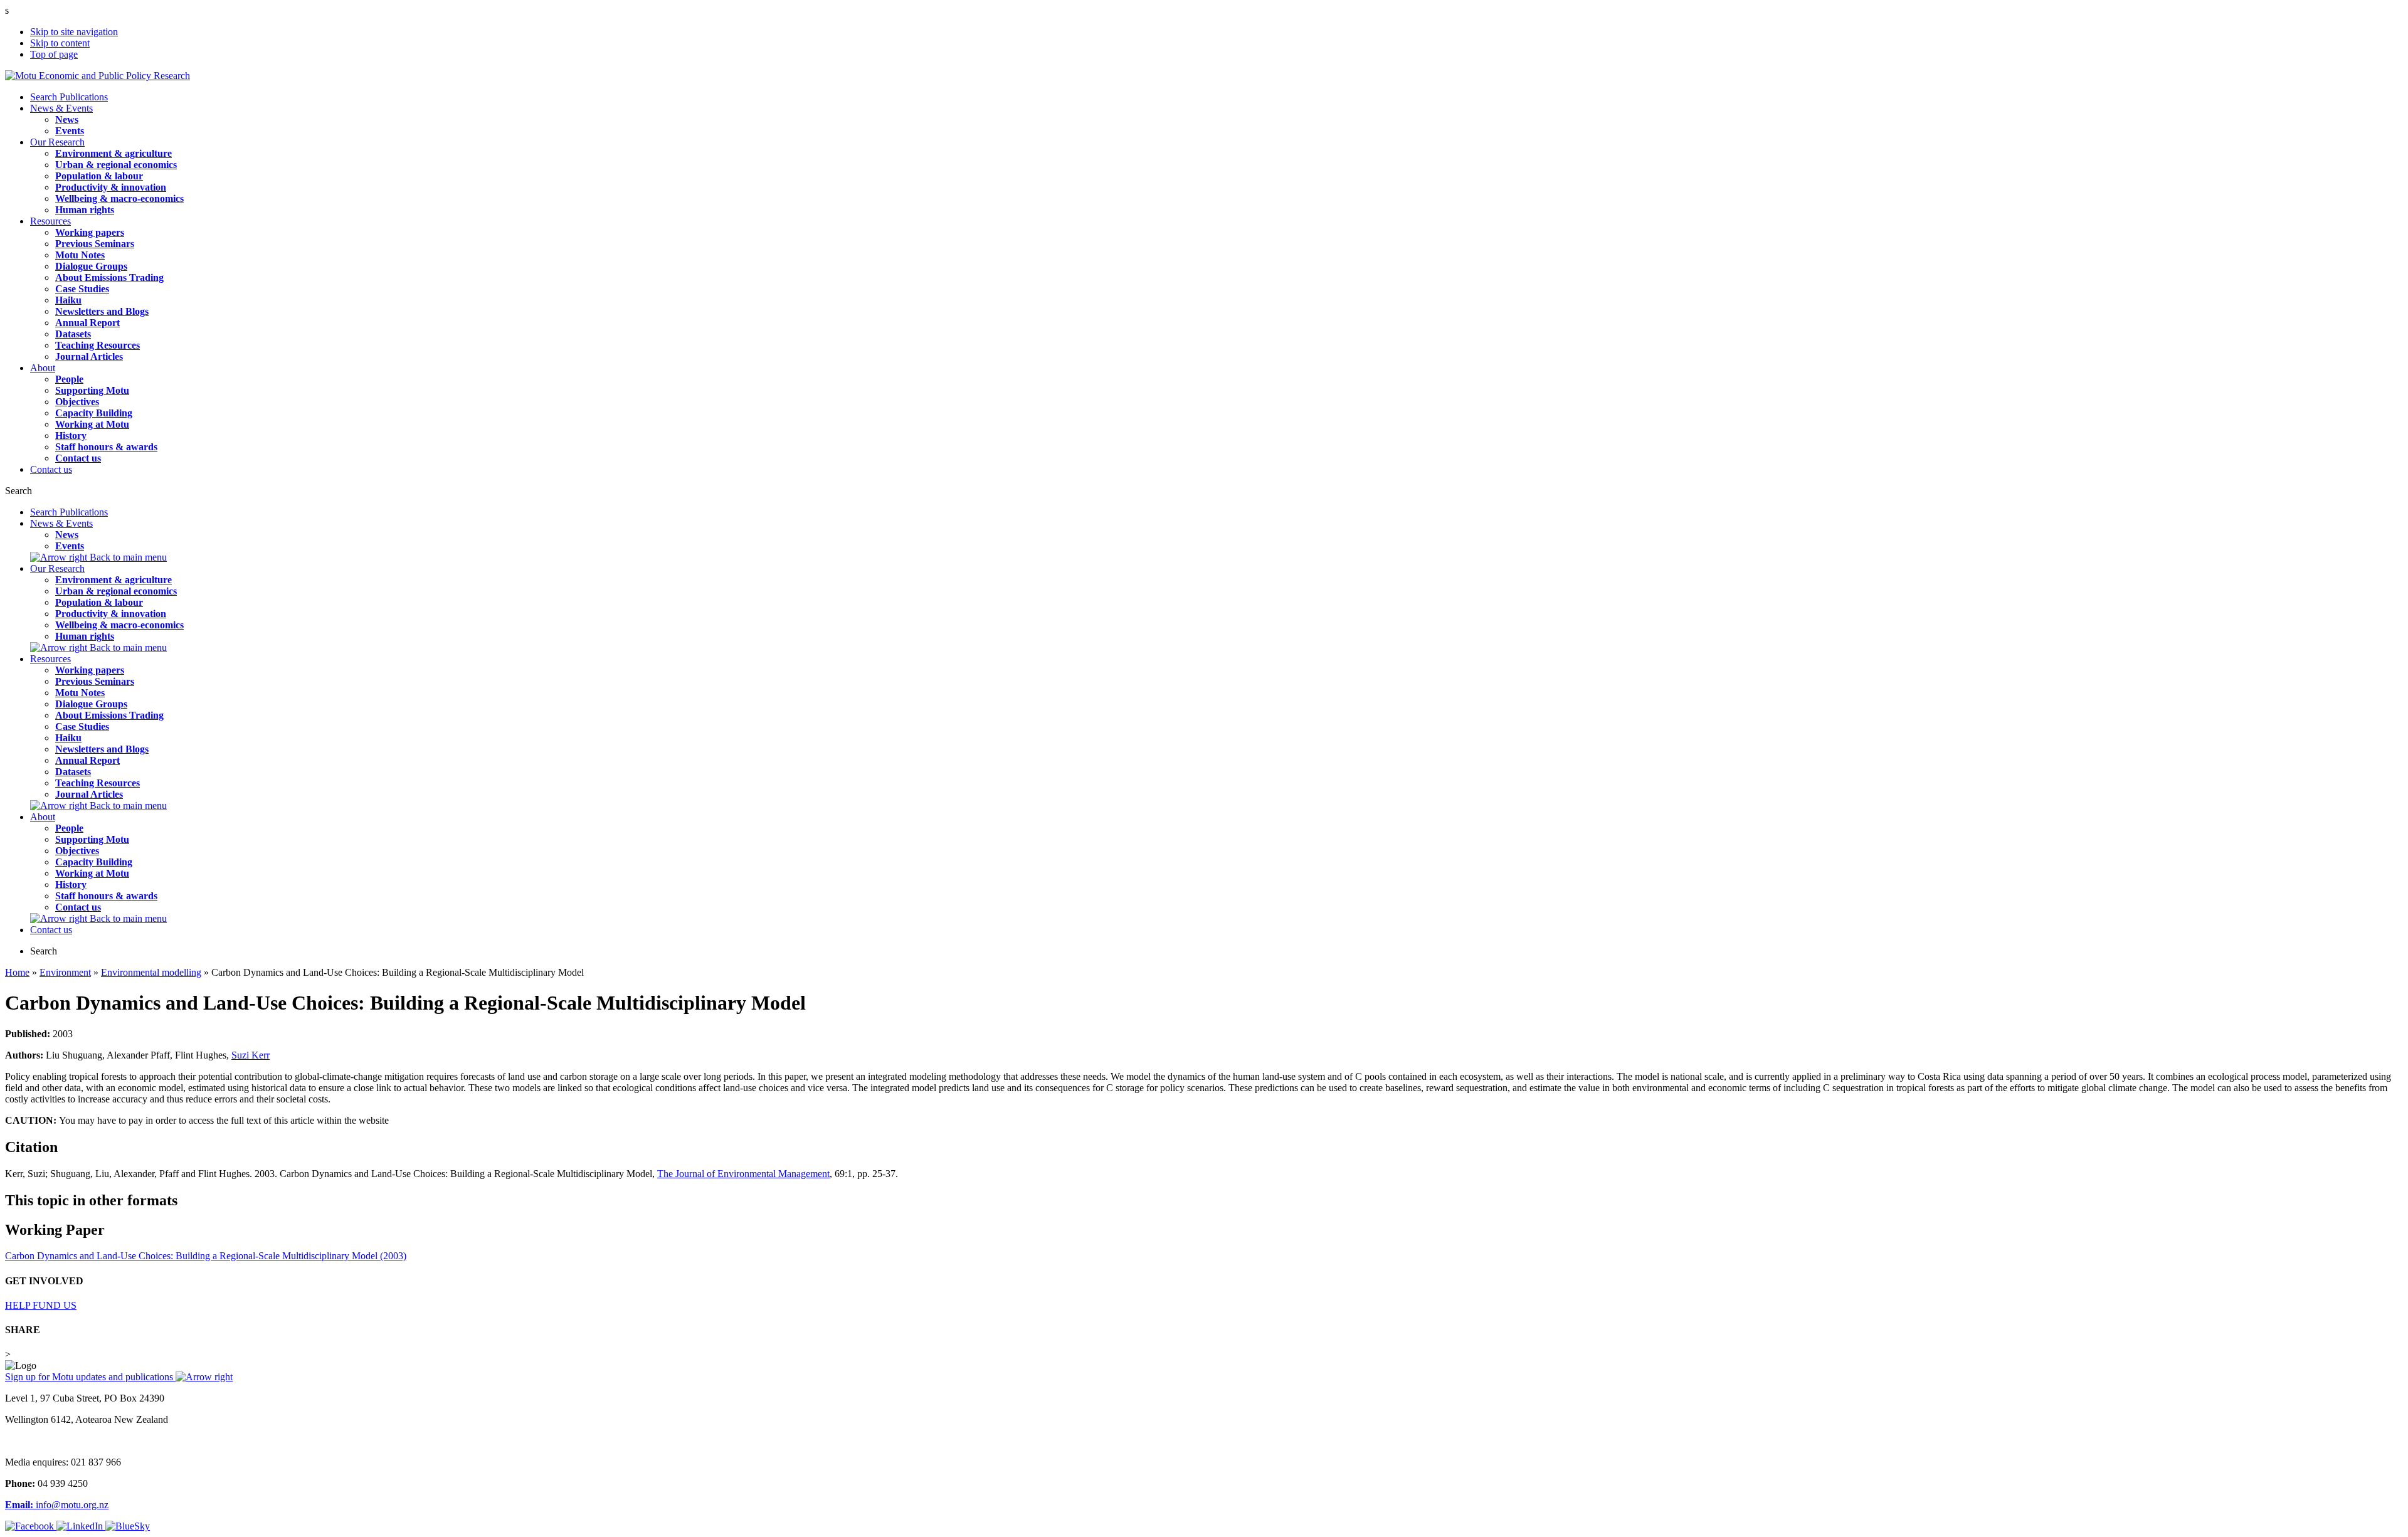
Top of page (54, 54)
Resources (50, 221)
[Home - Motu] (98, 76)
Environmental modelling (151, 972)
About (43, 368)
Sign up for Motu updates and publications (90, 1377)
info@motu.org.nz (57, 1505)
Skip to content (60, 43)
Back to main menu (127, 557)
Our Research (57, 142)
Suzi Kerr (251, 1055)
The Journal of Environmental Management (743, 1174)
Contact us (51, 469)
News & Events (61, 108)
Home (17, 972)
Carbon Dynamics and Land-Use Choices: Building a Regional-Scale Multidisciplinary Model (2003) (206, 1256)
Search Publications (69, 97)
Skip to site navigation (74, 32)
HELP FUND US (41, 1305)
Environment (65, 972)
